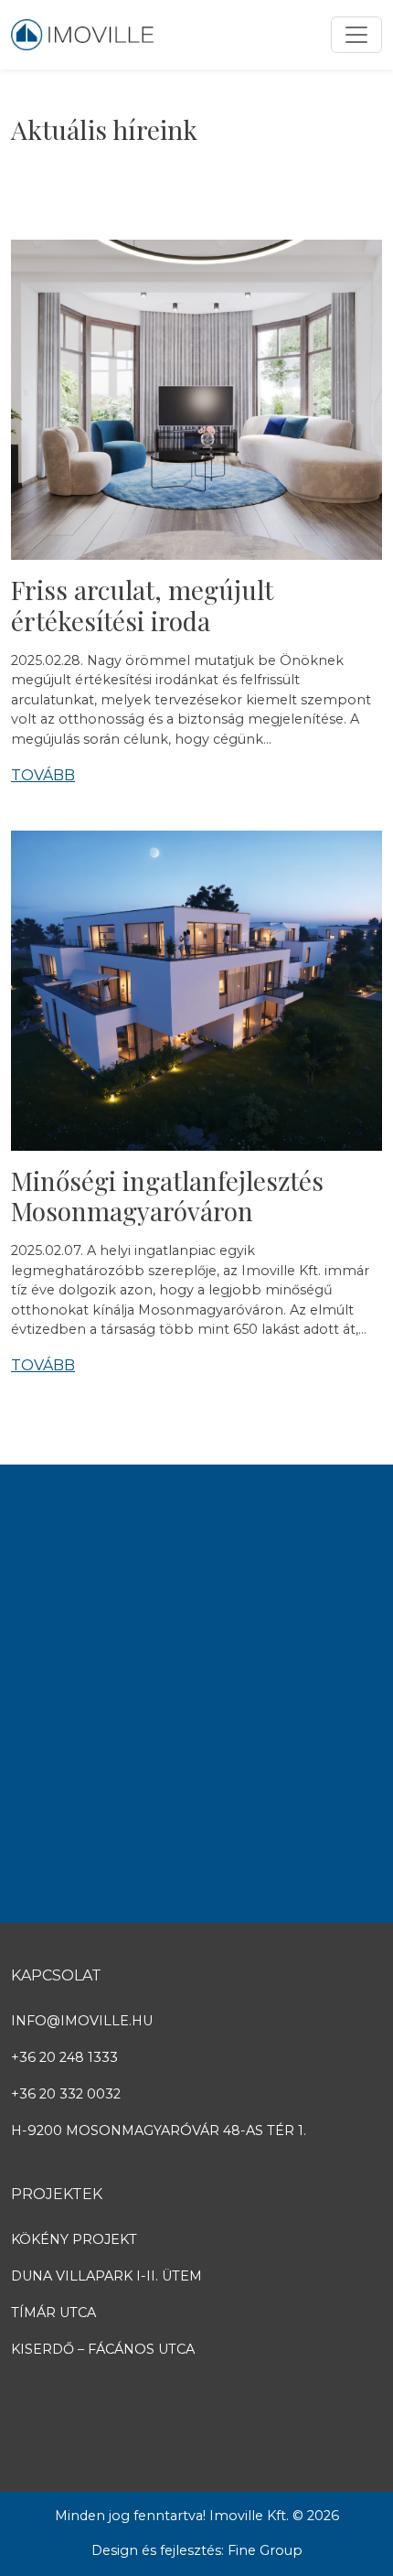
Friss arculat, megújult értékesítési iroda (142, 605)
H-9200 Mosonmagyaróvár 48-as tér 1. (159, 2131)
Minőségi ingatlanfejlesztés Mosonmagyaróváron (167, 1196)
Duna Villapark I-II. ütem (106, 2276)
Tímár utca (53, 2313)
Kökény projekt (74, 2239)
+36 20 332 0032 (66, 2094)
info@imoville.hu (82, 2021)
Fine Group (265, 2550)
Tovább (43, 775)
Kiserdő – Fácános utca (103, 2349)
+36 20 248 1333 (64, 2057)
